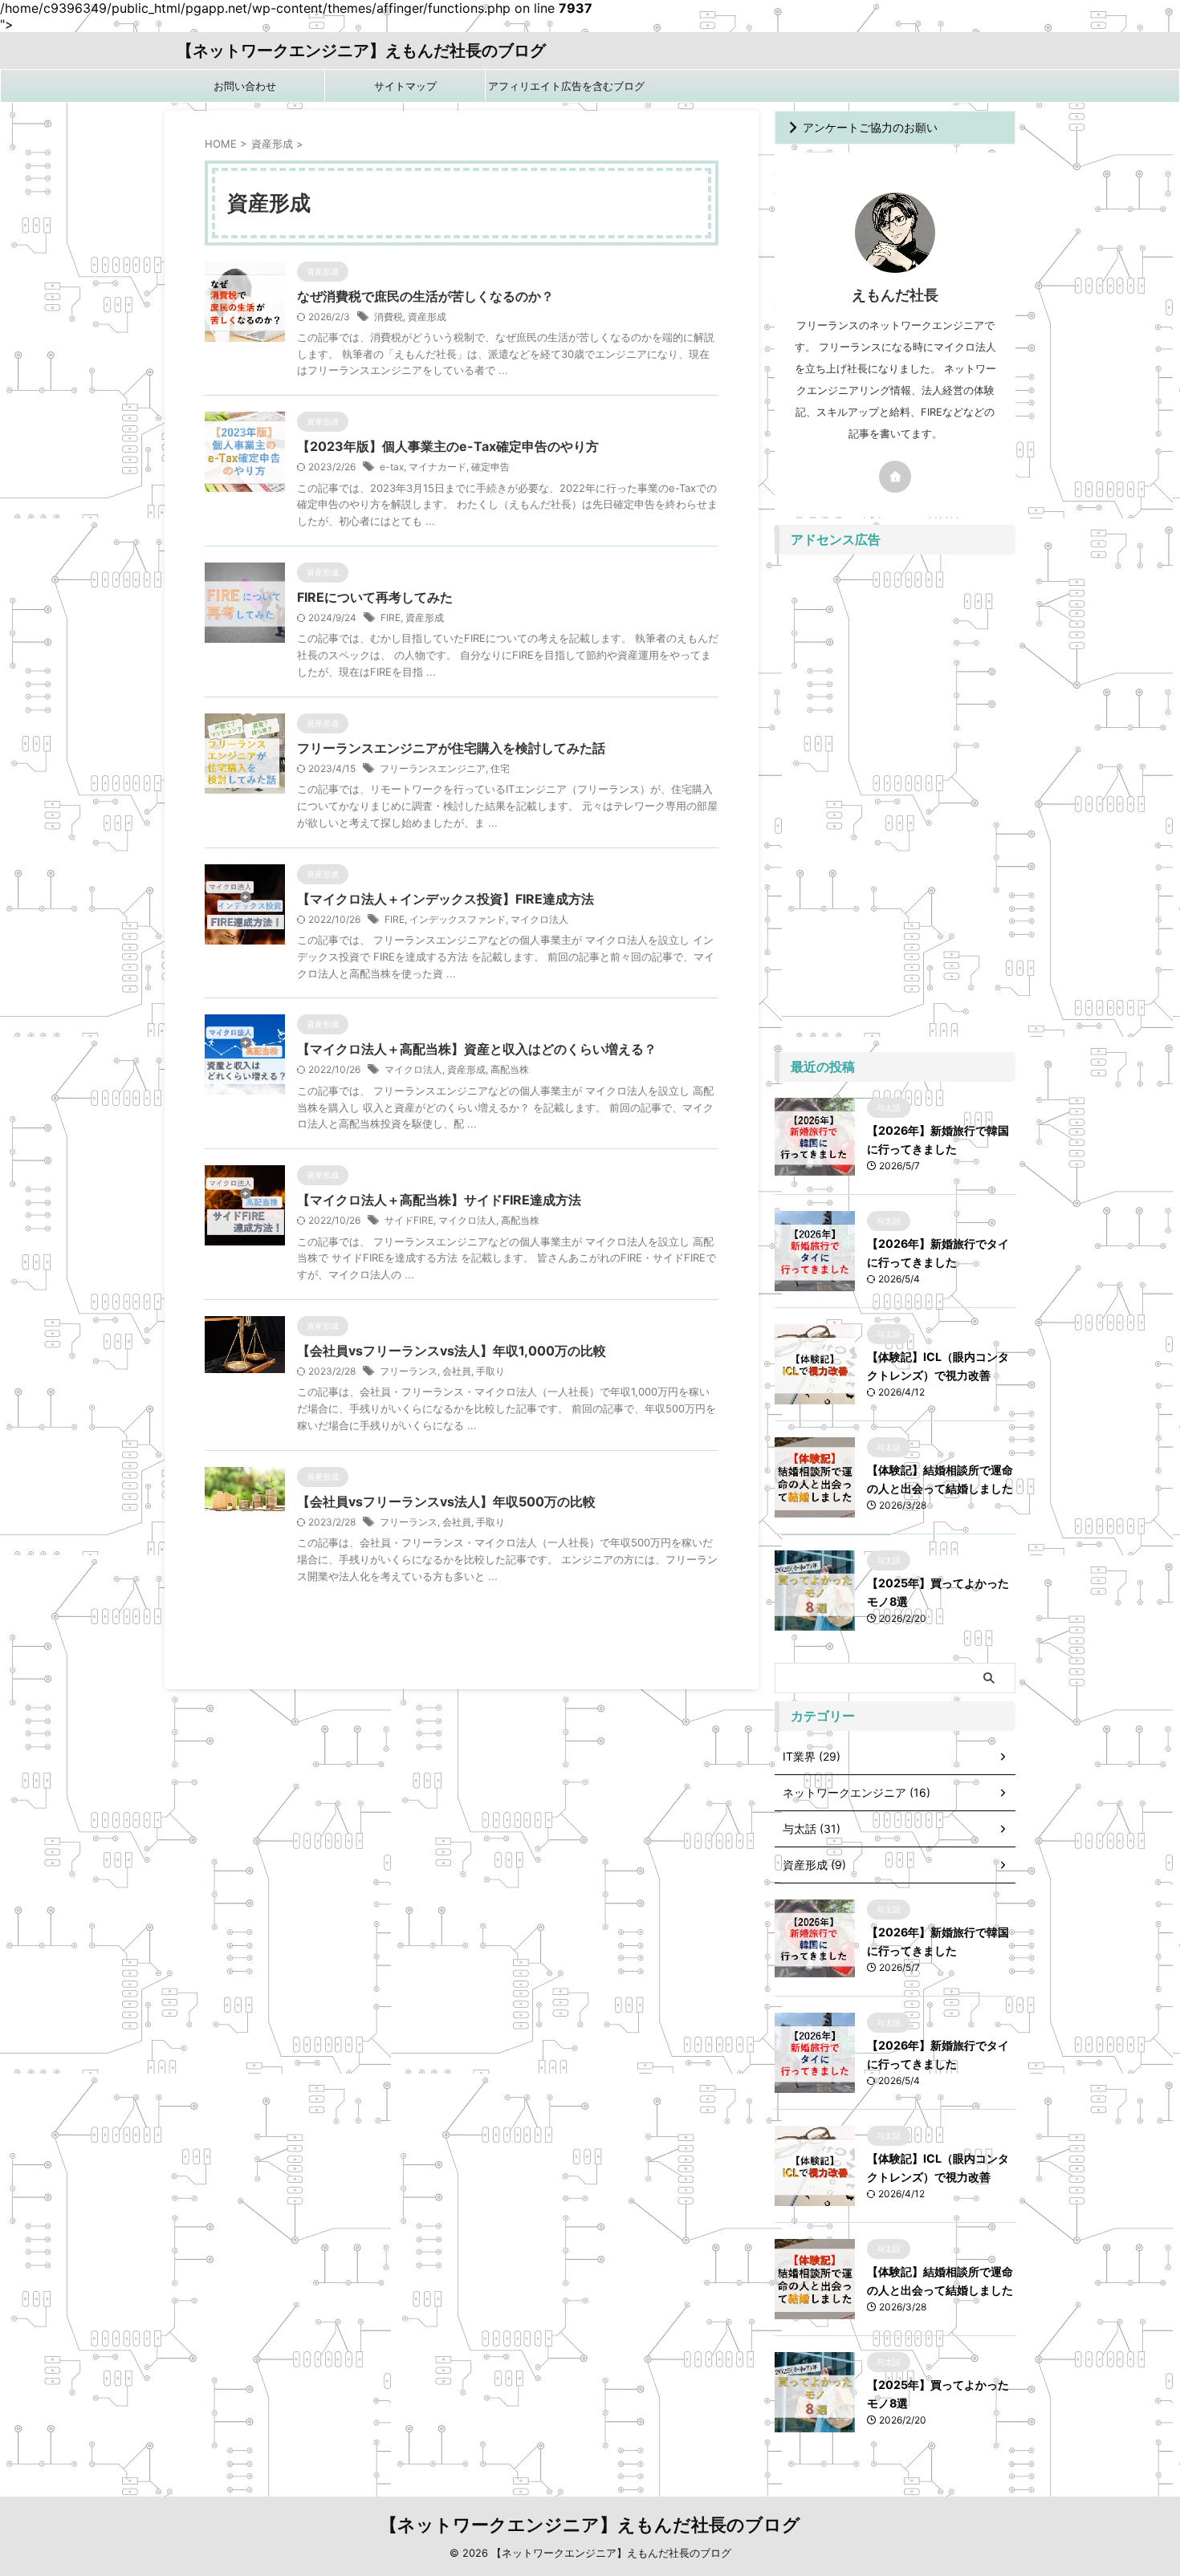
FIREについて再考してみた (375, 597)
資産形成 (427, 317)
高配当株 (510, 1069)
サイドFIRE (409, 1220)
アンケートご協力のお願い (870, 127)
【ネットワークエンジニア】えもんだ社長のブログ (361, 51)
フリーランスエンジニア (433, 768)
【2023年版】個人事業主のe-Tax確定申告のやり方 (448, 446)
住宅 (500, 768)
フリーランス (409, 1371)
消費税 (389, 317)
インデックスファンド (458, 919)
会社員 (457, 1371)
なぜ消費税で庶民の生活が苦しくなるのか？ (425, 296)
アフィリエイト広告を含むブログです (566, 91)
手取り (490, 1371)
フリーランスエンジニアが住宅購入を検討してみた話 (451, 748)
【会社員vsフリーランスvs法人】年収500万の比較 (446, 1501)
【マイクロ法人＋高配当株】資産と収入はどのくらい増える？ (477, 1049)
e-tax (392, 467)
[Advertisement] (895, 803)
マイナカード (437, 467)
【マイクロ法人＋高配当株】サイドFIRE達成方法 (439, 1200)
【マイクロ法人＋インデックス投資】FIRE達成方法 (446, 899)
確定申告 (490, 467)
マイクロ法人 (539, 919)
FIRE (391, 618)
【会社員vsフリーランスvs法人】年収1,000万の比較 (452, 1351)
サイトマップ (405, 86)
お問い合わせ (245, 86)
